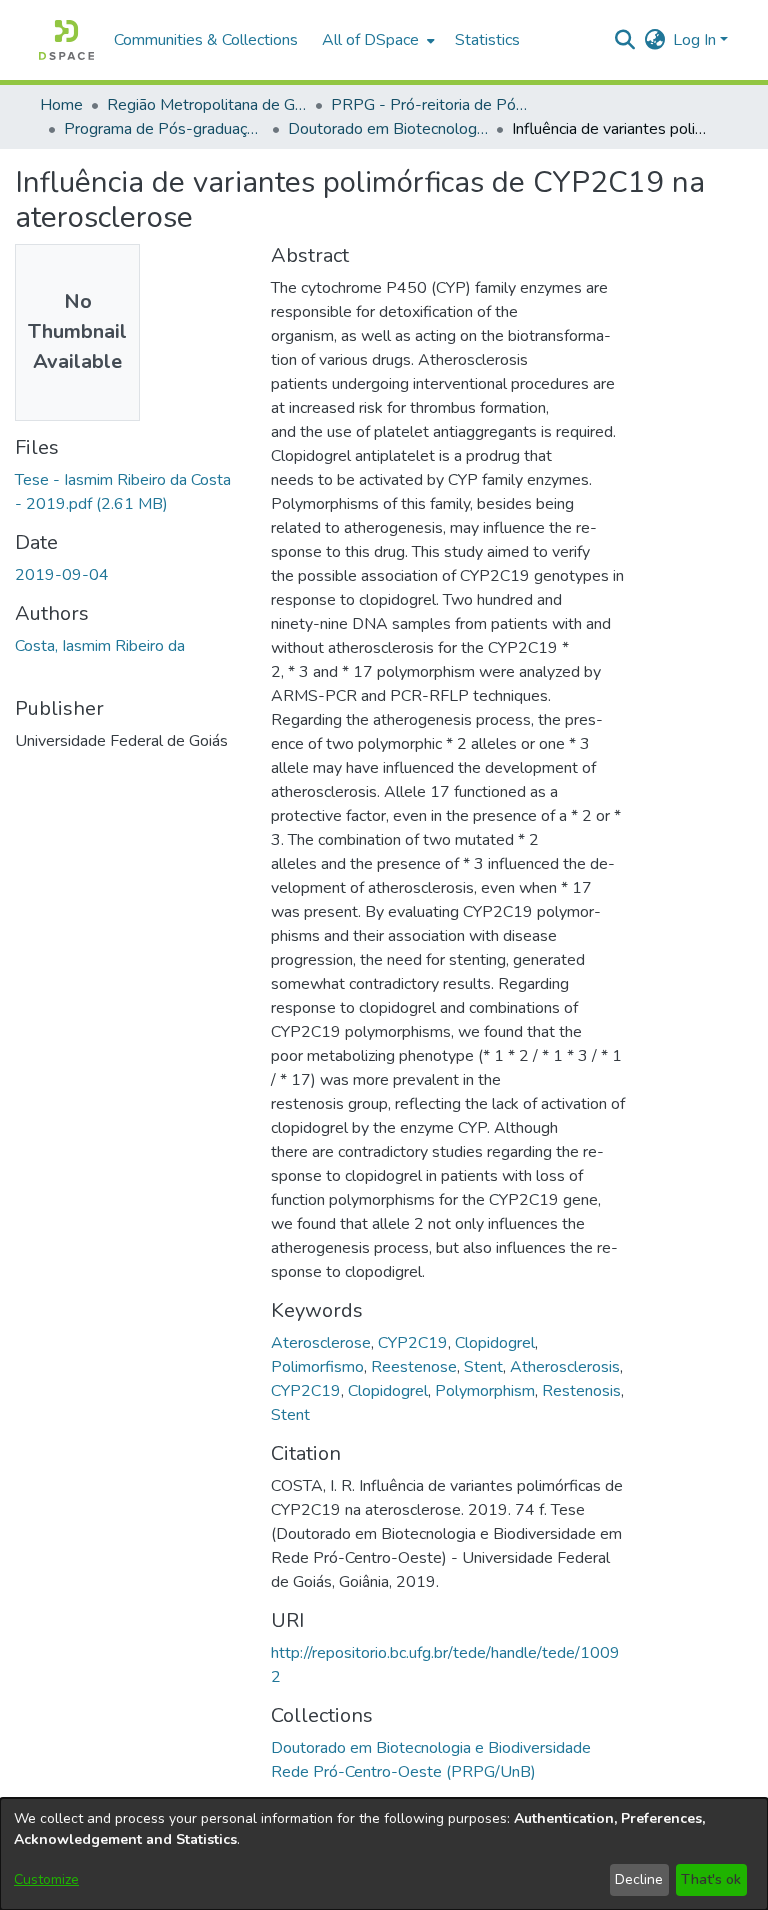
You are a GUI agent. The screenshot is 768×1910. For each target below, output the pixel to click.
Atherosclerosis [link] (565, 1367)
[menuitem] (376, 40)
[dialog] (384, 1854)
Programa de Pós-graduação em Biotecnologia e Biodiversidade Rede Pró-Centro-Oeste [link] (164, 129)
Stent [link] (483, 1367)
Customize (46, 1879)
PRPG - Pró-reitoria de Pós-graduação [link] (431, 105)
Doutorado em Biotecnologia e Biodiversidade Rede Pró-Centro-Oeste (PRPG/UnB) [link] (388, 129)
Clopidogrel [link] (495, 1343)
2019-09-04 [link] (62, 575)
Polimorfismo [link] (317, 1367)
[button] (66, 40)
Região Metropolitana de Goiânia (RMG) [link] (207, 105)
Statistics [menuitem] (487, 40)
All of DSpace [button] (370, 40)
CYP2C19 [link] (413, 1343)
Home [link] (61, 105)
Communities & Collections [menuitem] (206, 40)
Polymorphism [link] (485, 1391)
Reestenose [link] (414, 1367)
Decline (639, 1879)
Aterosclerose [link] (321, 1343)
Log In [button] (696, 40)
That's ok (711, 1879)
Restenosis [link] (581, 1391)
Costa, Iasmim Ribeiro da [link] (100, 646)
